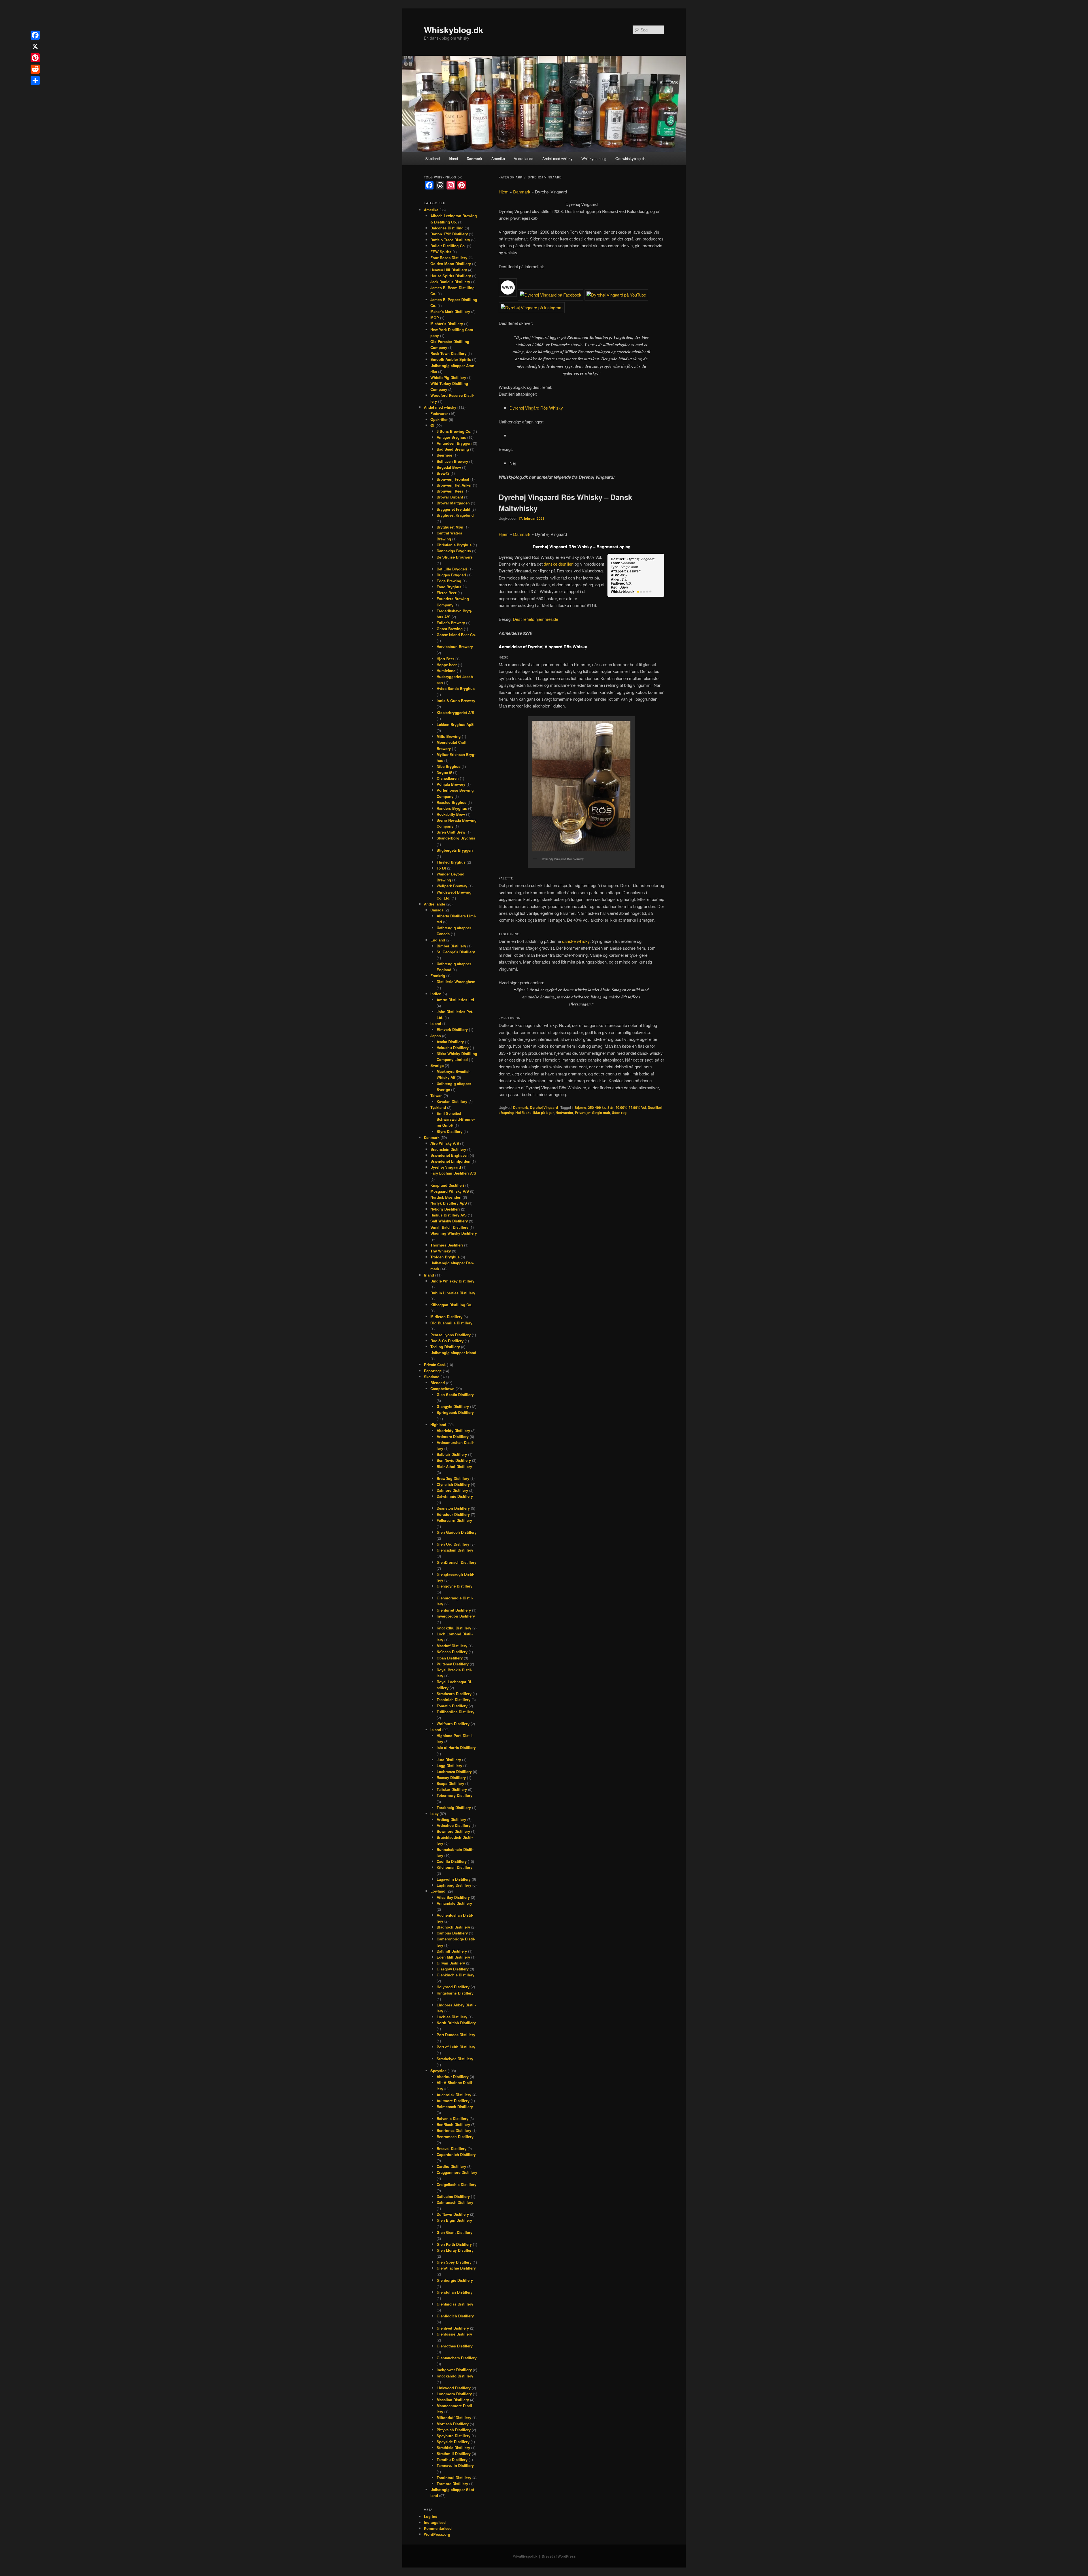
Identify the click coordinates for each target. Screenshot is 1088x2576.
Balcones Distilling (447, 228)
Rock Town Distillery (448, 353)
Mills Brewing (449, 736)
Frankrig (438, 976)
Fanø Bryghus (449, 587)
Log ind (431, 2516)
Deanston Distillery (453, 1508)
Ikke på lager (544, 1113)
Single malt (601, 1113)
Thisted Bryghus (451, 862)
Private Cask (435, 1364)
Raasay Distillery (451, 1777)
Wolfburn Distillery (453, 1724)
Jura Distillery (449, 1760)
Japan (436, 1036)
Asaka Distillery (450, 1042)
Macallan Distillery (453, 2400)
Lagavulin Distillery (454, 1879)
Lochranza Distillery (454, 1771)
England (438, 940)
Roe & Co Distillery (447, 1341)
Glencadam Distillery (455, 1550)
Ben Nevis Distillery (454, 1460)
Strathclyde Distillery (455, 2059)
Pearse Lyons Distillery (450, 1335)
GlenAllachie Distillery (456, 2268)
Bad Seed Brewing (453, 449)
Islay (434, 1813)
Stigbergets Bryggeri (455, 850)
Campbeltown (442, 1389)
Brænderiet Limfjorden (450, 1161)
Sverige (437, 1065)
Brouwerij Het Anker (454, 485)
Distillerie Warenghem (456, 982)
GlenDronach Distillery (456, 1562)
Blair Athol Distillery (454, 1466)
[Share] (35, 80)
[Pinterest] (35, 58)
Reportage (433, 1371)
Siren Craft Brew (451, 832)
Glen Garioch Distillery (457, 1532)
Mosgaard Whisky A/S (450, 1191)
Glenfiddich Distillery (455, 2316)
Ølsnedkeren (448, 778)
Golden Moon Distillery (451, 264)
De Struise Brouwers (455, 557)
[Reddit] (35, 69)
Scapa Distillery (450, 1783)
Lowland (438, 1891)
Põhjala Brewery (451, 784)
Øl (432, 425)
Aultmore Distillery (453, 2101)
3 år (611, 1107)
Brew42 (443, 473)
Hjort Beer (445, 659)
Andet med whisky (557, 158)
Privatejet (583, 1113)
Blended (438, 1383)
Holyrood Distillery (453, 1987)
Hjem (504, 192)
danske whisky (576, 941)
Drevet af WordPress (559, 2556)
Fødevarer (439, 413)
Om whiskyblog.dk (631, 158)
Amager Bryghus (451, 437)
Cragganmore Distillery (457, 2172)
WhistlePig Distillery (448, 377)
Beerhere (444, 455)
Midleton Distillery (446, 1317)
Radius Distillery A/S (449, 1215)
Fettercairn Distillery (454, 1520)
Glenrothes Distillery (455, 2346)
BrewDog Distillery (453, 1478)
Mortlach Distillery (453, 2424)
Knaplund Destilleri (447, 1185)
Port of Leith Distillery (456, 2047)
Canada (437, 910)
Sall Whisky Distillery (449, 1221)
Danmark (474, 158)
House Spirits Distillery (451, 276)
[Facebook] (35, 35)
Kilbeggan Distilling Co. (451, 1305)
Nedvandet (564, 1113)
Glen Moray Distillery (455, 2250)
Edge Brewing (449, 581)
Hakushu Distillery (453, 1048)
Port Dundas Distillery (456, 2035)
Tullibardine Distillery (455, 1712)
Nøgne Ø (444, 772)
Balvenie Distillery (452, 2118)
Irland (453, 158)
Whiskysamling (594, 158)
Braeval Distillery (451, 2148)
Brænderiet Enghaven (450, 1155)
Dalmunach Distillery (455, 2202)
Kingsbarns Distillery (455, 1993)
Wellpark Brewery (452, 886)
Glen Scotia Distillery (455, 1394)
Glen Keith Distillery (454, 2244)
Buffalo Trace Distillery (450, 240)
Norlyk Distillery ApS (449, 1203)
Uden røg (619, 1113)
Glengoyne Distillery (454, 1586)
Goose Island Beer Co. (456, 635)
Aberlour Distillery (453, 2077)
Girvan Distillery (451, 1963)
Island (436, 1023)
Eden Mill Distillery (453, 1957)
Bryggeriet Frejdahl (453, 509)
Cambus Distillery (452, 1933)
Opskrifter (439, 419)
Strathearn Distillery (454, 1694)
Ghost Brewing (450, 629)
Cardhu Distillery (451, 2166)
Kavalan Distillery (452, 1101)
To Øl (441, 868)
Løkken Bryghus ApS (455, 724)
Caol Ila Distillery (452, 1861)
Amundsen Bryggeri (454, 443)
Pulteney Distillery (453, 1664)
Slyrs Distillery (450, 1131)
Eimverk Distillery (452, 1029)
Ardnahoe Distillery (453, 1825)
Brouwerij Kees (450, 491)
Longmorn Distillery (454, 2394)
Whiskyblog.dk (454, 30)
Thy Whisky (441, 1251)
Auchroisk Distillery (454, 2095)
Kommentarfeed (438, 2528)
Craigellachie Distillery (456, 2184)
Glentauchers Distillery (457, 2358)
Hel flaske (523, 1113)
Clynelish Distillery (453, 1484)
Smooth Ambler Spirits (451, 359)
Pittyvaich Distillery (454, 2430)
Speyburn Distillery (453, 2436)
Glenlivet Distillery (453, 2328)
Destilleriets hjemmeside (535, 619)
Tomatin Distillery (452, 1706)
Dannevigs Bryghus (454, 551)
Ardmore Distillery (453, 1436)
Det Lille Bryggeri (452, 569)
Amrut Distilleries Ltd (455, 1000)
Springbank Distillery (455, 1412)
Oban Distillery (450, 1658)
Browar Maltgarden (453, 503)
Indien (436, 994)
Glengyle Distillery (453, 1406)
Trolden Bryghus (445, 1257)
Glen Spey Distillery (454, 2262)
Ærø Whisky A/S (445, 1143)
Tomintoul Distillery (454, 2478)
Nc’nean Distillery (452, 1652)
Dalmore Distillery (452, 1490)
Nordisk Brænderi (446, 1197)
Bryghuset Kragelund (455, 515)
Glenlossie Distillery (454, 2334)
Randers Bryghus (452, 808)
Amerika (498, 158)
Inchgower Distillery (454, 2370)
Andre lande (523, 158)
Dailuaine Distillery (453, 2196)
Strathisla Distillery (453, 2448)
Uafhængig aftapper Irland (453, 1353)
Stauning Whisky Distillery (454, 1233)
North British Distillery (456, 2023)
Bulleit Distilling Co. (448, 246)
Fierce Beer (447, 593)
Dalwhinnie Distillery (455, 1496)
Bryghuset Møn (450, 527)
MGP (435, 318)
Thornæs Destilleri (447, 1245)
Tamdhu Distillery (452, 2459)
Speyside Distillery (453, 2442)
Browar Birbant (450, 497)
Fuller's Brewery (451, 623)
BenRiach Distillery (453, 2124)
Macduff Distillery (452, 1646)
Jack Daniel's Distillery (450, 282)
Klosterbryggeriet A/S (455, 712)
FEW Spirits (441, 252)
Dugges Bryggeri (451, 575)
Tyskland (438, 1107)
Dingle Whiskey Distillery (452, 1281)
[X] (35, 46)
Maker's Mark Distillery (450, 311)
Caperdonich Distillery (456, 2154)
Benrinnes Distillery (454, 2130)
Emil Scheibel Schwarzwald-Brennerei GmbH (456, 1119)
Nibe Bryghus (449, 766)
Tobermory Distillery (454, 1795)
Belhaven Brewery (452, 461)
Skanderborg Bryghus (456, 838)
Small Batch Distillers (449, 1227)
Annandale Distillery (454, 1903)
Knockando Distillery (455, 2376)
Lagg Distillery (449, 1766)
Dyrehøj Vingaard (544, 1107)
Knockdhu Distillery (454, 1628)
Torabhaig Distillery (454, 1807)
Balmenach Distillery (455, 2107)
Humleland (446, 671)
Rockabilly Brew (451, 814)
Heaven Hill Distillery (449, 270)
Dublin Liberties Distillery (453, 1293)
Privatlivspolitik (525, 2556)
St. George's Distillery (456, 952)
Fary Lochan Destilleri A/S (453, 1173)
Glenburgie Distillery (455, 2280)
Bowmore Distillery (453, 1831)
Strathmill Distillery (454, 2454)
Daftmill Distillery (452, 1951)
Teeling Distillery (445, 1347)
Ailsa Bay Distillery (453, 1897)
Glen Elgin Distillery (454, 2220)
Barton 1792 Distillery (449, 234)
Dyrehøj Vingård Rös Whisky (536, 408)
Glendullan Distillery (455, 2292)
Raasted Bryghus (451, 802)
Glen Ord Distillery (453, 1544)
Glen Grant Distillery (454, 2232)
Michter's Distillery (447, 324)
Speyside (438, 2071)
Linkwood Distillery (454, 2388)
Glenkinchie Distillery (455, 1975)
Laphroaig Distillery (454, 1885)
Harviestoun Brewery (455, 646)
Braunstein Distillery (448, 1149)
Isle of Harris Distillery (456, 1747)
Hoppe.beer (447, 665)
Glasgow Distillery (453, 1969)
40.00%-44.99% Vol (631, 1107)
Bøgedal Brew (449, 467)
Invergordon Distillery (456, 1616)
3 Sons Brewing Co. (454, 431)
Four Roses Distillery (449, 258)
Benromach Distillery (455, 2137)
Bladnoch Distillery (453, 1927)
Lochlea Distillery (452, 2017)
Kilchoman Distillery (454, 1867)
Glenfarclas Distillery (455, 2304)
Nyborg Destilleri (445, 1209)
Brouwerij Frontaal (453, 479)
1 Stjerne (579, 1107)
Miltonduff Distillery (454, 2418)
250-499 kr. (597, 1107)
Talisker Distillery (452, 1789)
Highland (438, 1425)
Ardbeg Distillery (451, 1819)
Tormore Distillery (452, 2484)
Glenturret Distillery (454, 1610)
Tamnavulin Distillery (455, 2465)
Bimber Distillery (451, 946)
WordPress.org (437, 2534)
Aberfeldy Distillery (453, 1430)
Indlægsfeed (435, 2522)
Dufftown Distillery (453, 2214)
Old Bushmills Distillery (451, 1323)
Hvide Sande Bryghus (456, 688)
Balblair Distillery (452, 1454)
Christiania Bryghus (454, 545)
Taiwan (436, 1095)
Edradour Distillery (453, 1514)
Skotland (433, 158)
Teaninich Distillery (453, 1700)
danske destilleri (559, 564)
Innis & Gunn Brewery (456, 701)
